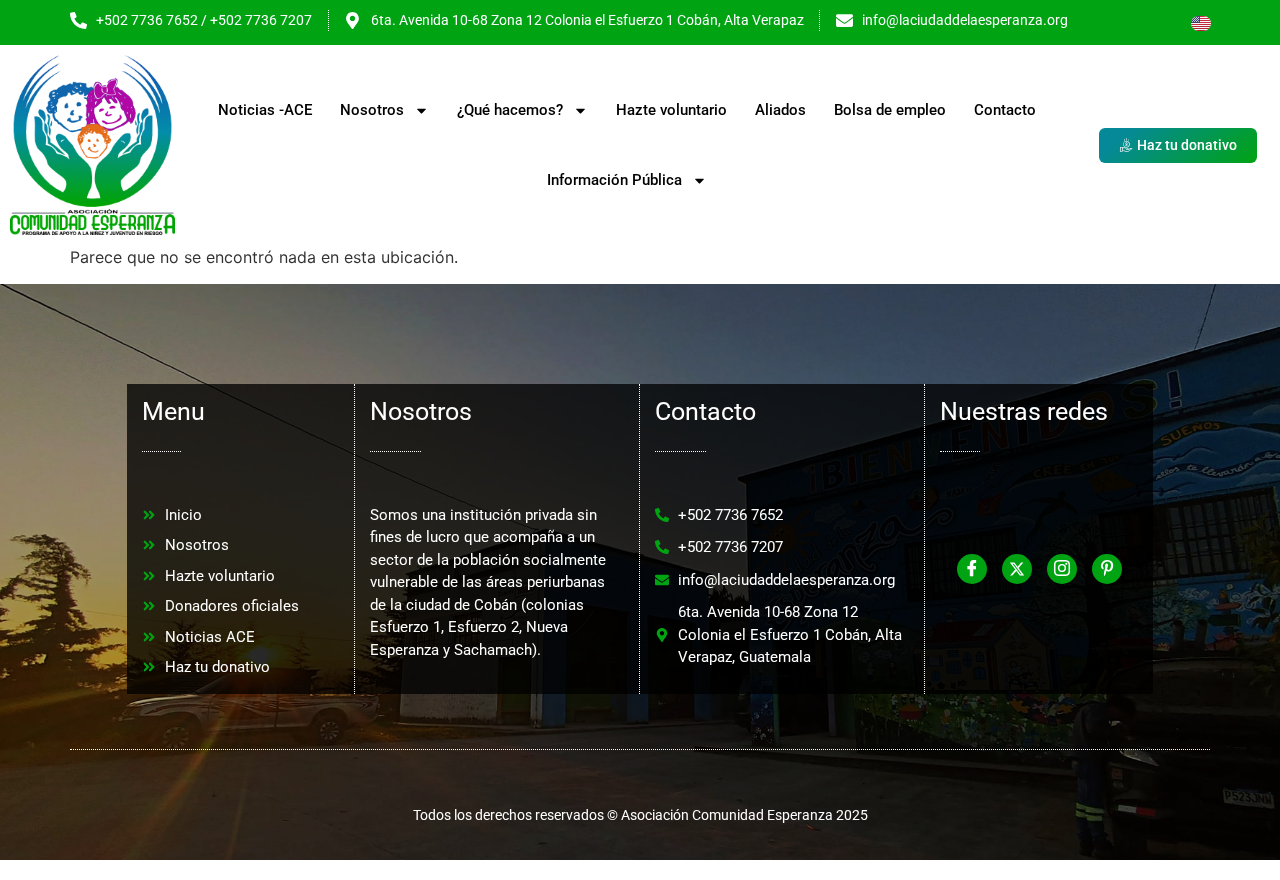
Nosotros (372, 110)
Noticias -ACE (265, 110)
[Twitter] (1017, 569)
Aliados (780, 110)
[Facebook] (972, 569)
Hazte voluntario (671, 110)
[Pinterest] (1107, 569)
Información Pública (614, 180)
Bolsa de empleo (890, 110)
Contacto (1005, 110)
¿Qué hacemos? (510, 110)
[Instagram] (1062, 569)
